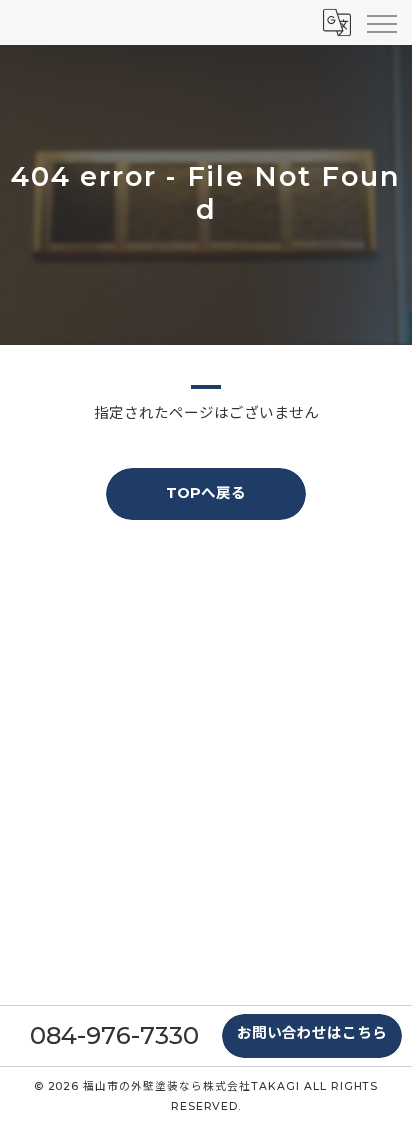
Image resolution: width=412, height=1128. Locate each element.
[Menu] (381, 22)
